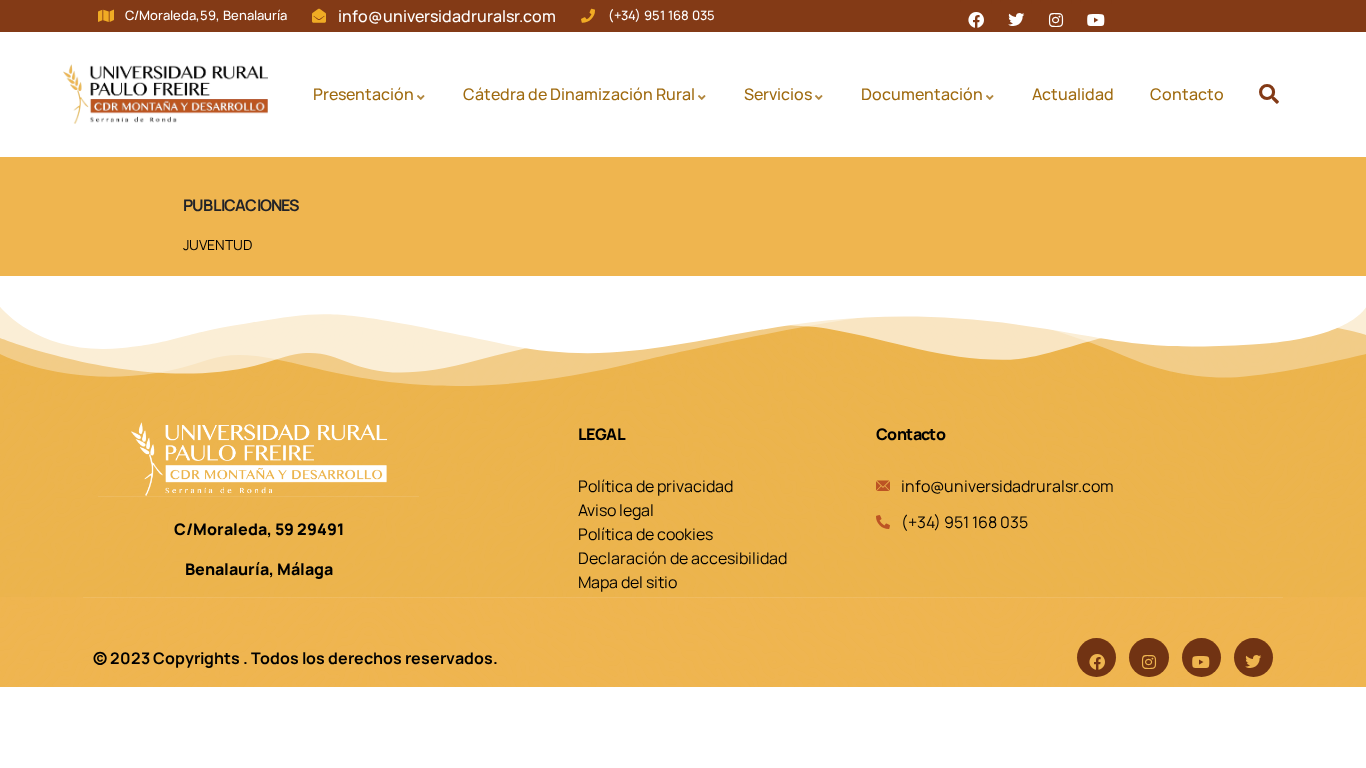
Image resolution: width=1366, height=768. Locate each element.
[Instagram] (1148, 657)
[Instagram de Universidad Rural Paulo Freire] (1056, 16)
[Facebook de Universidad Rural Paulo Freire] (976, 16)
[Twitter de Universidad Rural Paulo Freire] (1016, 16)
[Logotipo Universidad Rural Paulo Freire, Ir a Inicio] (165, 93)
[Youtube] (1201, 657)
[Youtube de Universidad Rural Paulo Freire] (1096, 16)
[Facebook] (1096, 657)
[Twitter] (1253, 657)
